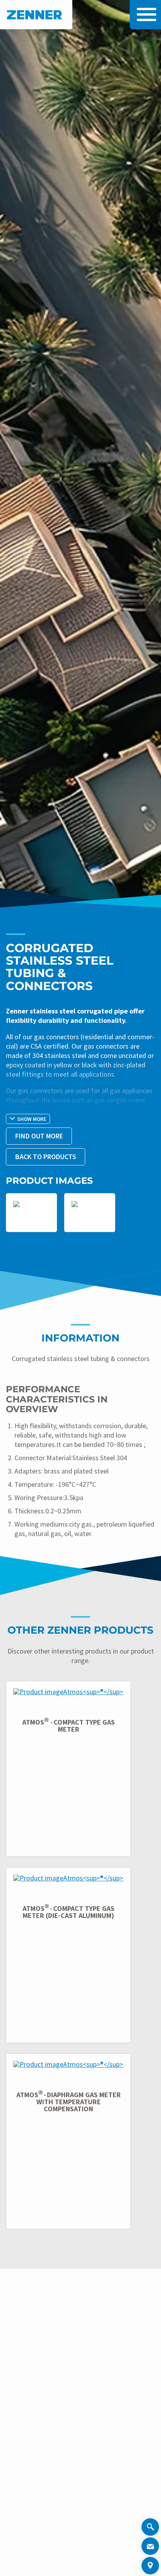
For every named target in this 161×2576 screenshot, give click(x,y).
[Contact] (150, 2546)
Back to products (46, 1157)
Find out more (39, 1136)
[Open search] (150, 2528)
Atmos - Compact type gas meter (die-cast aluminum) (69, 1912)
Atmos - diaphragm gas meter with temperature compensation (69, 2102)
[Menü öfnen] (145, 14)
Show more (32, 1119)
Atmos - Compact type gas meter (69, 1726)
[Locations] (150, 2566)
